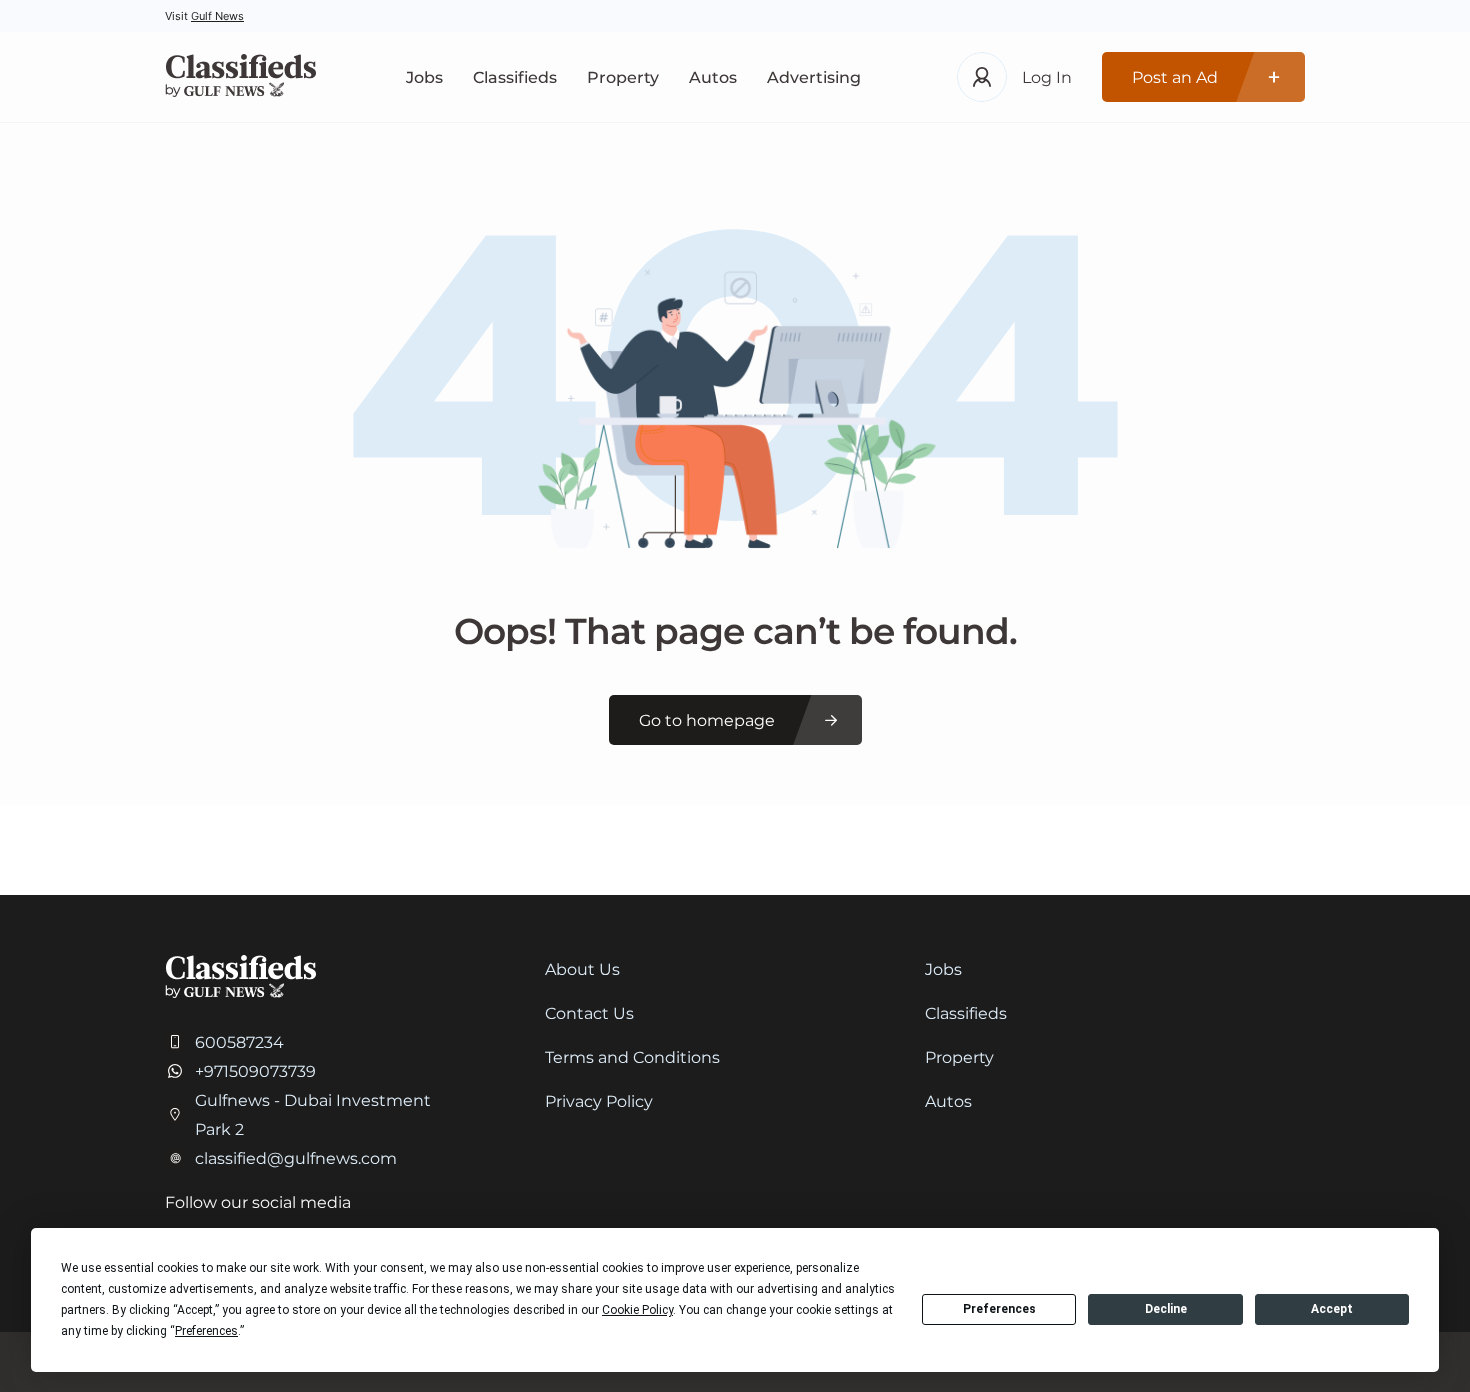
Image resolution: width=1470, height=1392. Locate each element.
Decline (1166, 1309)
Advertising (814, 77)
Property (623, 77)
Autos (713, 77)
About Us (582, 969)
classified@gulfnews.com (296, 1158)
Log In (1047, 77)
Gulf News (217, 16)
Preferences (999, 1309)
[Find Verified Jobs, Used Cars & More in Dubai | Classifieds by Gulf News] (240, 77)
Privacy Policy (599, 1101)
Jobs (424, 77)
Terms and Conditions (632, 1057)
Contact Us (589, 1013)
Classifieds (515, 77)
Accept (1332, 1309)
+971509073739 (255, 1071)
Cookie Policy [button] (637, 1310)
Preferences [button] (206, 1331)
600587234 (239, 1042)
